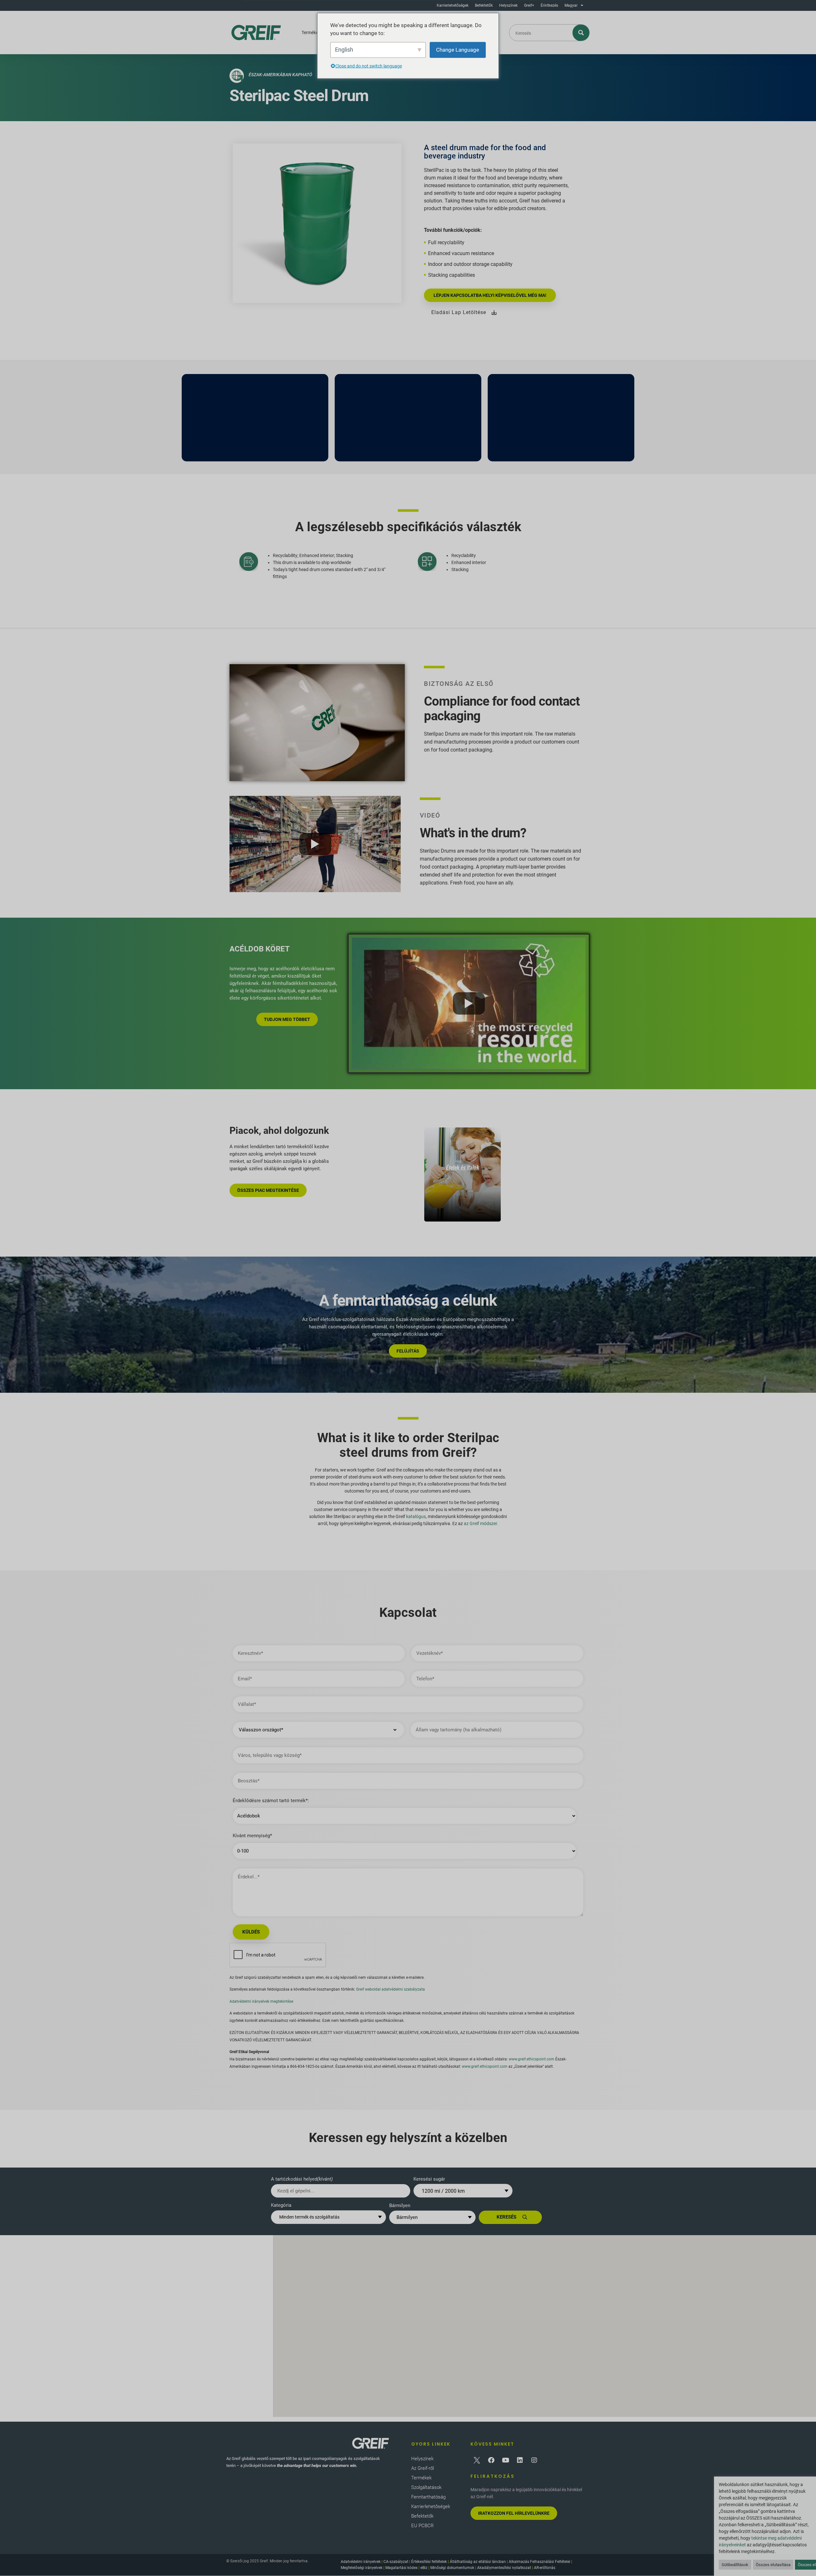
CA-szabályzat (396, 2562)
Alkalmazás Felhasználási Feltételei (539, 2562)
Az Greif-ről (423, 2468)
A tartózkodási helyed (302, 2179)
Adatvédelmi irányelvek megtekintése (261, 2001)
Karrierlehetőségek (453, 5)
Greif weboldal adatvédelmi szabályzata (390, 1989)
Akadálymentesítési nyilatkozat (504, 2568)
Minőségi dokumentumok (452, 2568)
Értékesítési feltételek (429, 2562)
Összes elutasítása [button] (773, 2565)
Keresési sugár (429, 2179)
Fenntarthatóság (428, 2497)
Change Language (458, 49)
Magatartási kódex (401, 2568)
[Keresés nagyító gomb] (581, 33)
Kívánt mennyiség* (252, 1836)
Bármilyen (400, 2205)
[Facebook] (491, 2460)
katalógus (416, 1516)
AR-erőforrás (545, 2568)
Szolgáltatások (426, 2487)
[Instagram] (534, 2460)
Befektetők (484, 5)
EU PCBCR (423, 2526)
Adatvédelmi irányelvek (361, 2562)
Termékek (311, 33)
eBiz (424, 2568)
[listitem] (463, 1174)
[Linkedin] (520, 2460)
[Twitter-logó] (477, 2460)
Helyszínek (508, 5)
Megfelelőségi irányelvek (362, 2568)
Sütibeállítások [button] (735, 2565)
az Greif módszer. (481, 1523)
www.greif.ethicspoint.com (532, 2059)
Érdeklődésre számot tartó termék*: (271, 1801)
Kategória (281, 2205)
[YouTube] (506, 2460)
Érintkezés (549, 5)
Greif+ (529, 5)
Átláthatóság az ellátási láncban (478, 2562)
